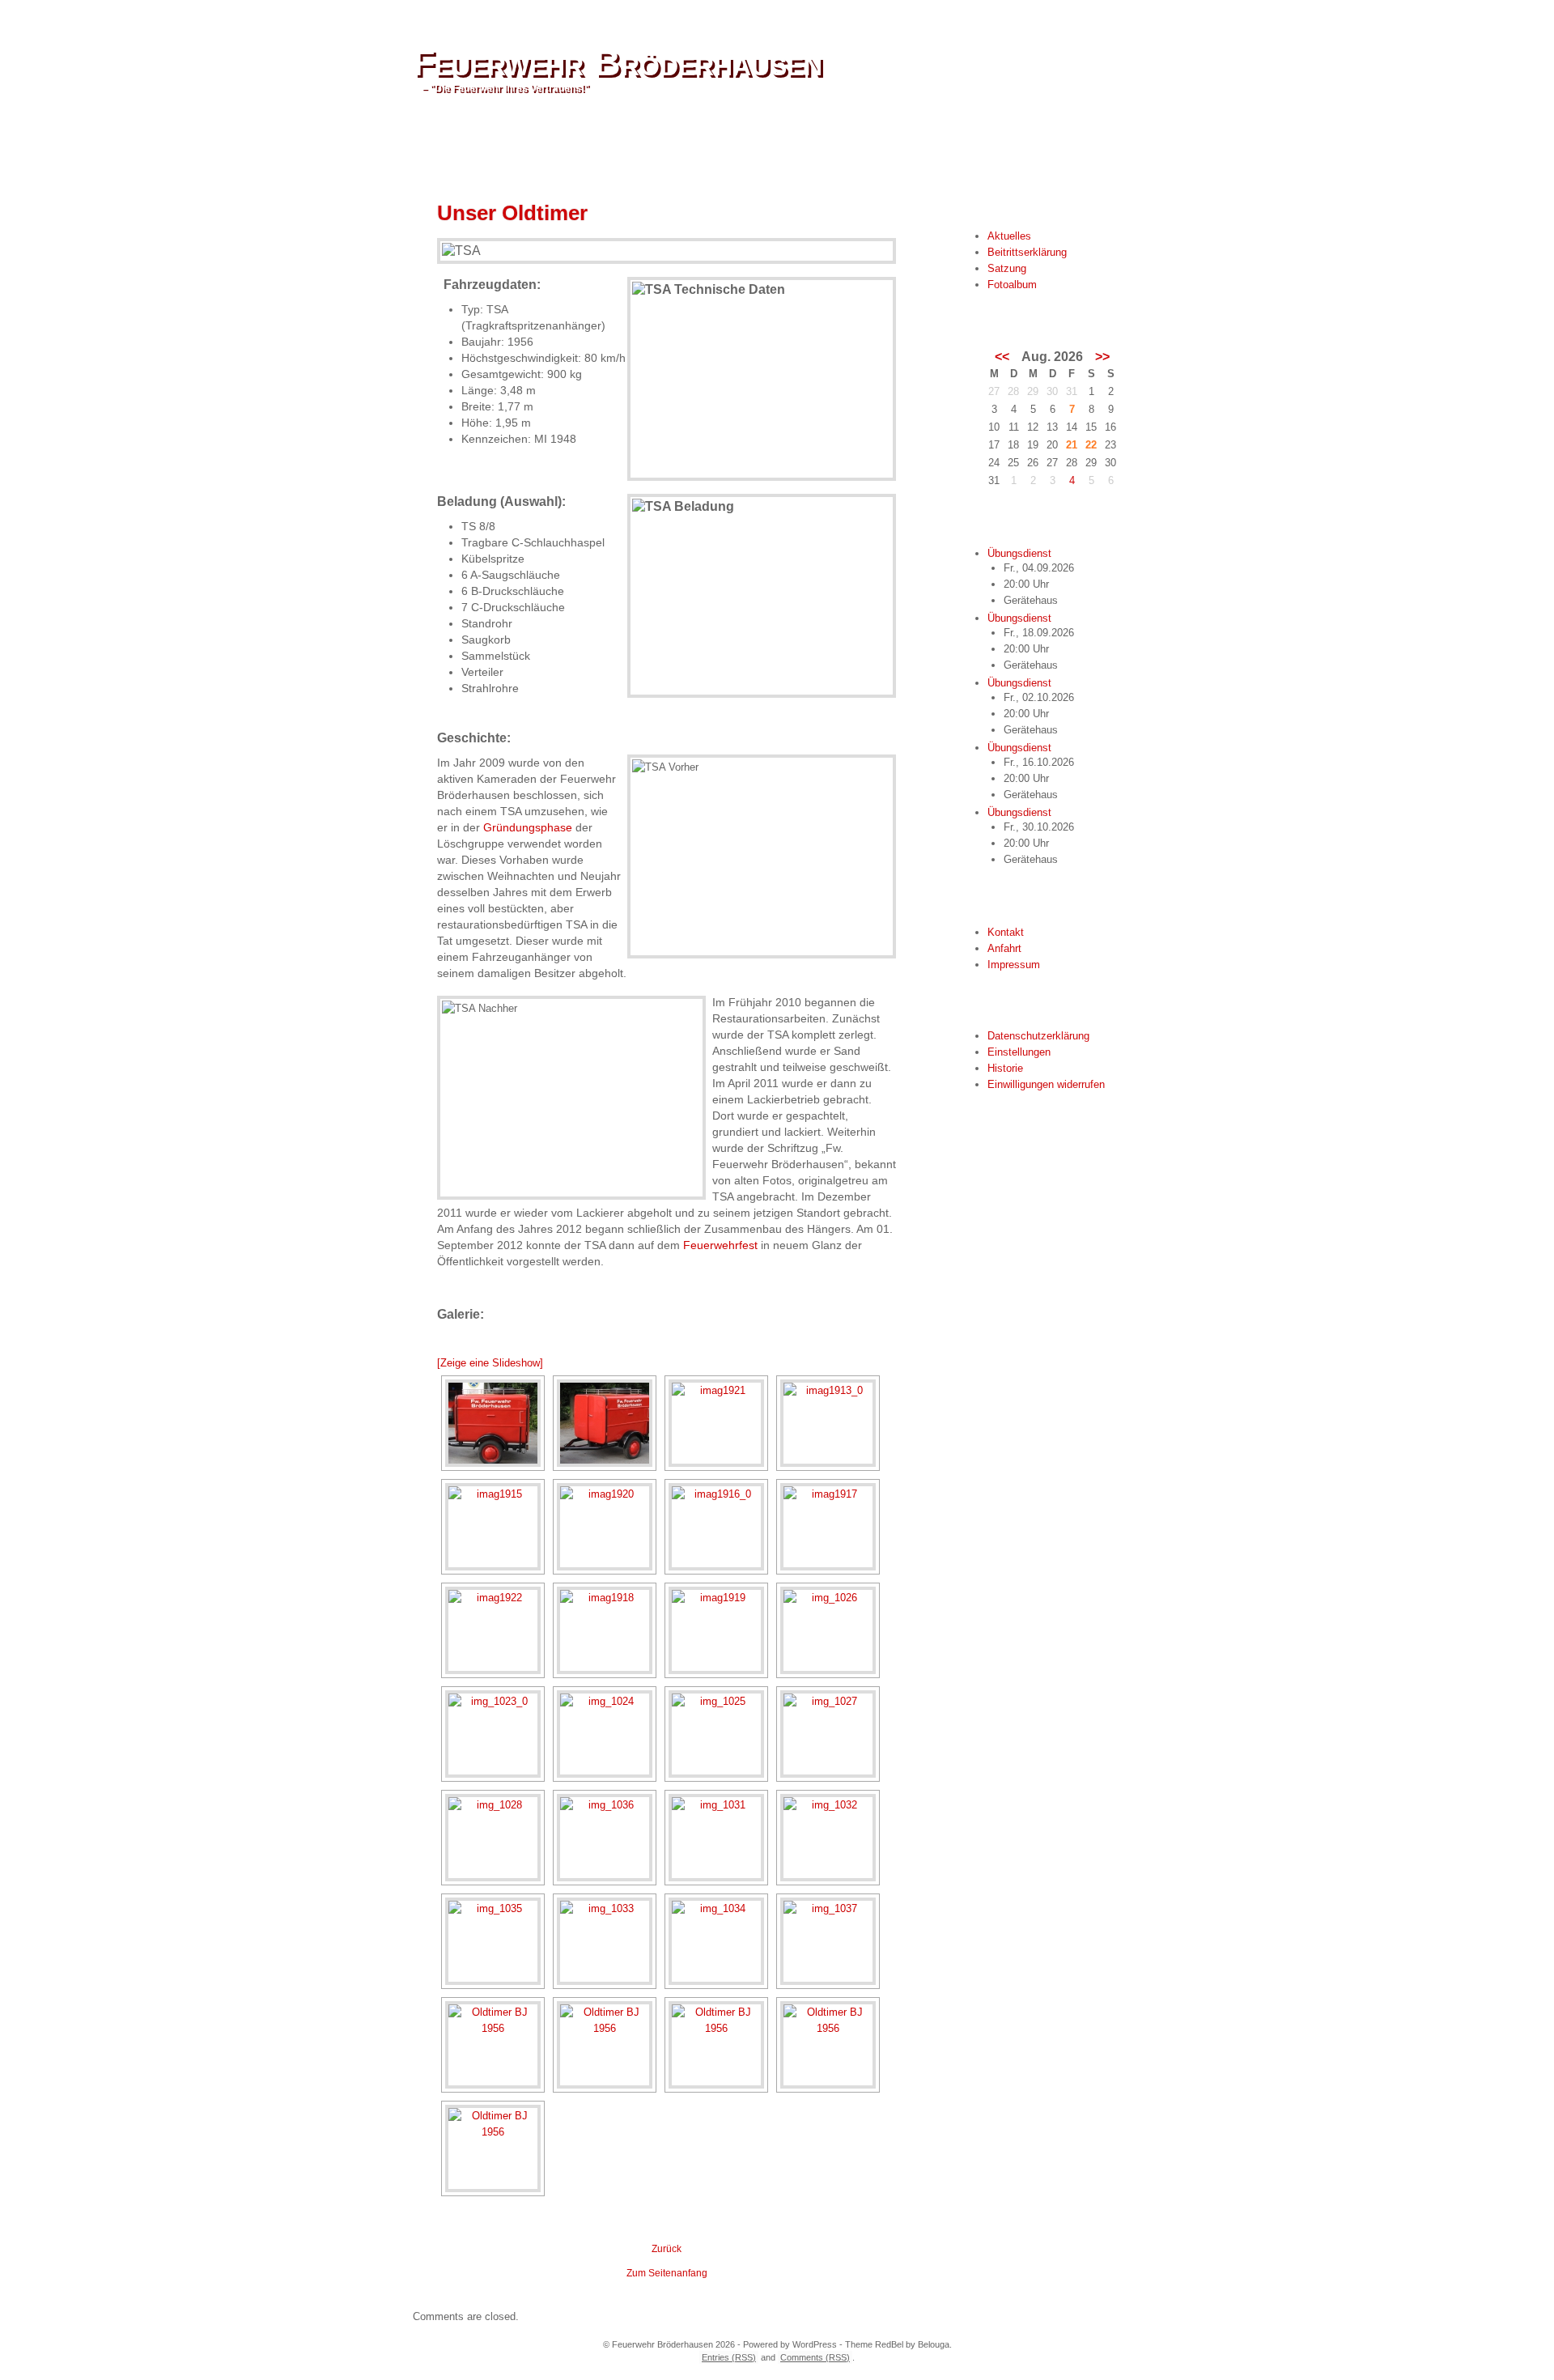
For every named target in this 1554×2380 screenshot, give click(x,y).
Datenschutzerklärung (1038, 1036)
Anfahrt (1004, 948)
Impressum (1014, 965)
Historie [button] (1005, 1068)
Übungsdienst (1019, 553)
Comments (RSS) (815, 2357)
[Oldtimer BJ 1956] (493, 2045)
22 (1091, 445)
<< (1002, 357)
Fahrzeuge (665, 145)
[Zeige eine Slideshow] (490, 1363)
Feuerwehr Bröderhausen (618, 63)
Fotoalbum (1012, 285)
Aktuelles (1009, 236)
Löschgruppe (514, 145)
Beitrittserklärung (1027, 252)
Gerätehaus (750, 145)
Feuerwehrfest (720, 1245)
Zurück (667, 2249)
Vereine (593, 145)
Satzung (1007, 268)
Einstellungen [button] (1019, 1052)
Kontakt (1006, 932)
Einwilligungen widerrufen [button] (1046, 1084)
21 (1072, 445)
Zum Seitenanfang (667, 2273)
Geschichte (836, 145)
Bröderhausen (929, 145)
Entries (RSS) (729, 2357)
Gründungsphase (528, 827)
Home (440, 145)
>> (1102, 357)
